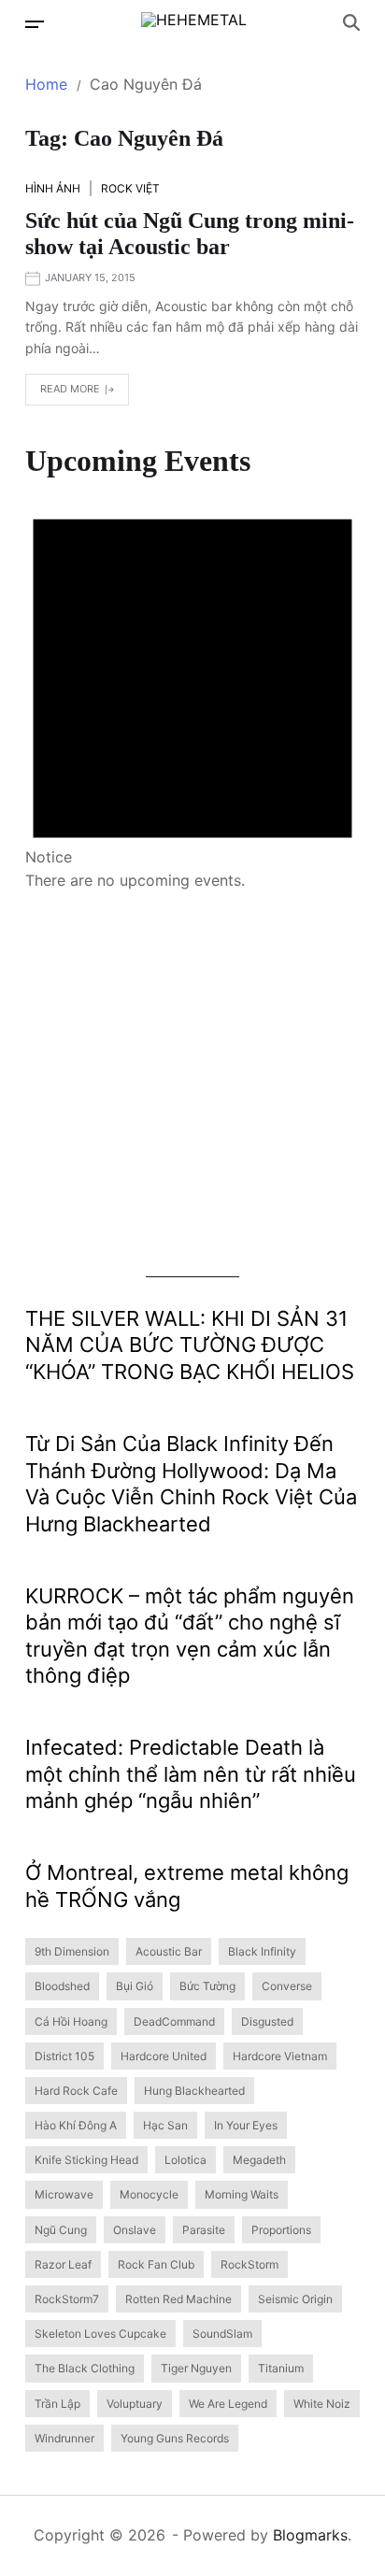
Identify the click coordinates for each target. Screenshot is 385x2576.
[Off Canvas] (35, 24)
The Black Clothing (85, 2368)
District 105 (64, 2056)
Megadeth (259, 2160)
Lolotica (185, 2160)
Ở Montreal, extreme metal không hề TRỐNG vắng (187, 1886)
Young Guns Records (175, 2438)
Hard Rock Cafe (76, 2091)
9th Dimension (72, 1951)
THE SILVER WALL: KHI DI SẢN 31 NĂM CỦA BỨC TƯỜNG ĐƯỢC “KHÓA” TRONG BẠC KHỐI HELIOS (190, 1345)
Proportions (281, 2230)
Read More (70, 389)
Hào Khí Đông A (76, 2125)
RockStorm (250, 2264)
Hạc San (165, 2125)
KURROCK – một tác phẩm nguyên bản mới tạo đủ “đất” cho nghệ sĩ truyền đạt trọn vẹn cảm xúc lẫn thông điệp (190, 1636)
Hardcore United (164, 2056)
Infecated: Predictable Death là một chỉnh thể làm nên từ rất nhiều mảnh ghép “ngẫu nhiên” (191, 1774)
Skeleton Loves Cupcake (100, 2334)
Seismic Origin (295, 2299)
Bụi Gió (135, 1986)
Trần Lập (57, 2404)
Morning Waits (242, 2194)
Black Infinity (262, 1951)
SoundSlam (222, 2334)
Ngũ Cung (61, 2230)
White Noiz (322, 2404)
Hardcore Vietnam (280, 2056)
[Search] (351, 22)
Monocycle (149, 2194)
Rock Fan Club (156, 2264)
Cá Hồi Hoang (71, 2021)
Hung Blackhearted (194, 2091)
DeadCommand (174, 2021)
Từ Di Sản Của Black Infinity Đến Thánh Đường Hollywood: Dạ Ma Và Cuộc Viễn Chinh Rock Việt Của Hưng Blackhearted (191, 1484)
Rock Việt (130, 188)
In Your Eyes (246, 2125)
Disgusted (267, 2021)
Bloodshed (62, 1986)
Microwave (64, 2194)
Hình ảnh (53, 188)
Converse (287, 1986)
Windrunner (64, 2438)
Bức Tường (207, 1986)
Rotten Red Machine (178, 2299)
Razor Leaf (63, 2264)
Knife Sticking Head (86, 2160)
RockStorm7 (67, 2299)
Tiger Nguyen (196, 2368)
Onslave (135, 2230)
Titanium (281, 2368)
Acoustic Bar (169, 1951)
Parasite (204, 2230)
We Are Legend (228, 2404)
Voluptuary (135, 2404)
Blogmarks (310, 2535)
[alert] (192, 686)
